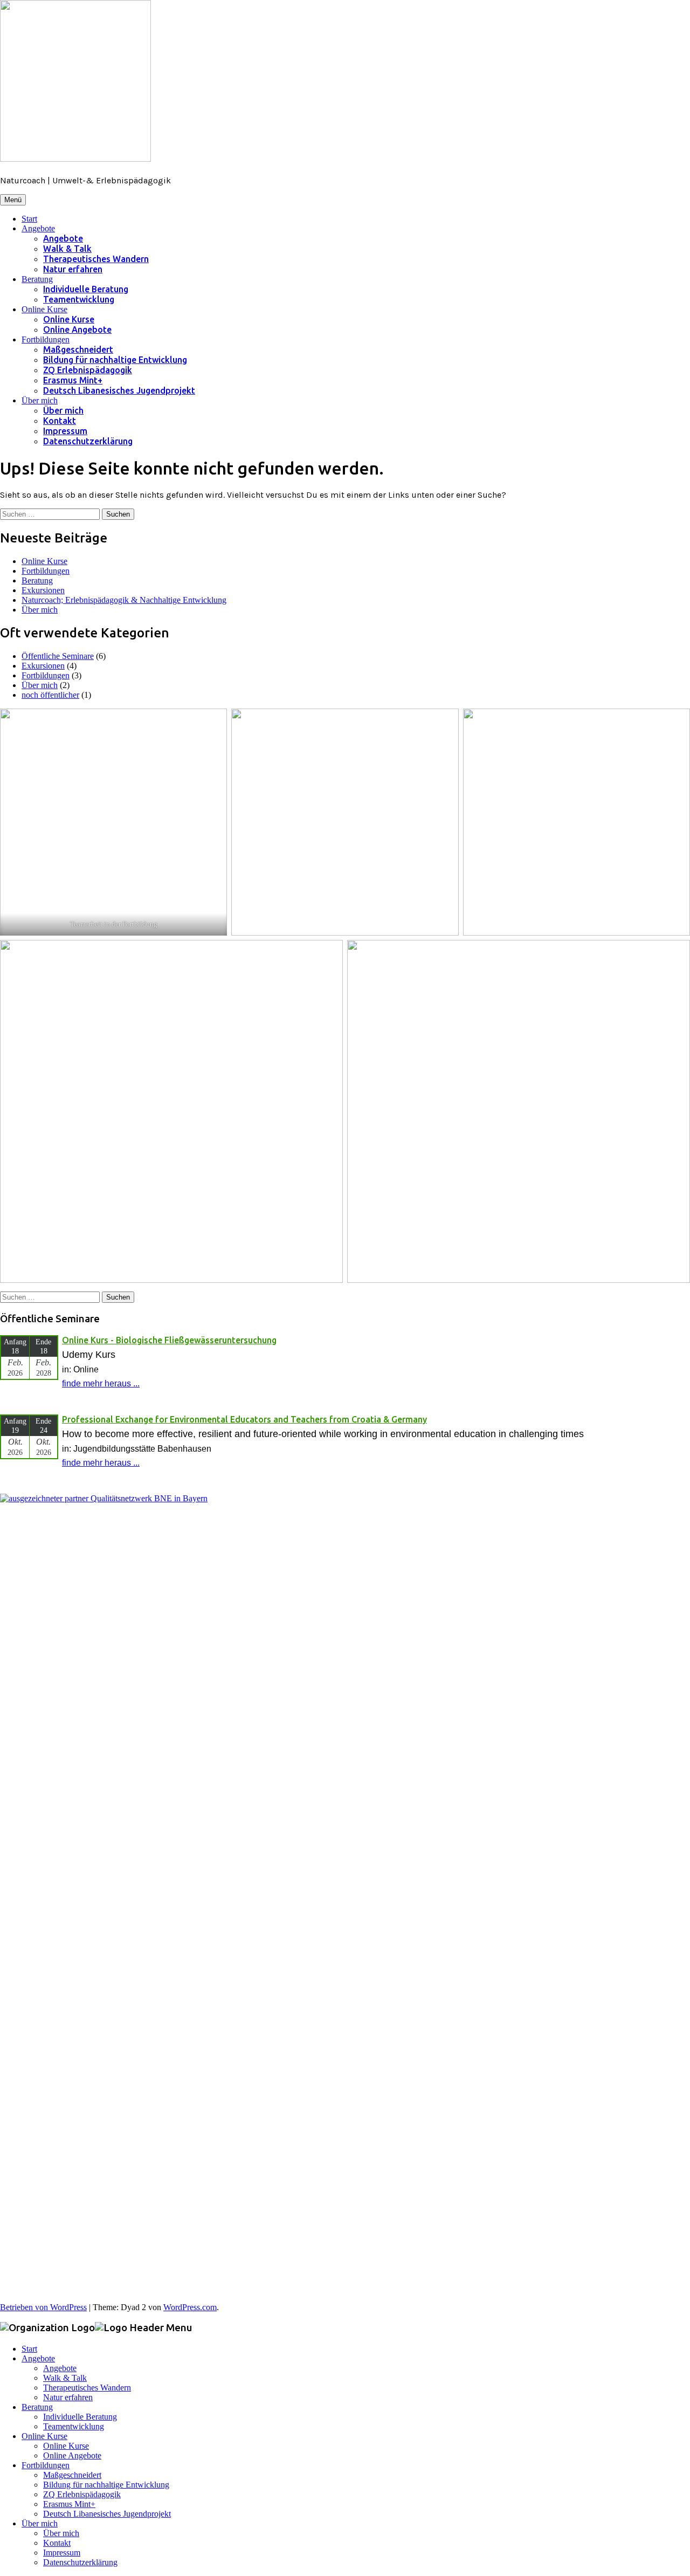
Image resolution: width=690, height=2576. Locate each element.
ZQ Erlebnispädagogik (88, 370)
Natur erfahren (73, 269)
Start (29, 219)
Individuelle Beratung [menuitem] (80, 2417)
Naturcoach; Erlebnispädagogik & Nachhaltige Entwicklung (124, 600)
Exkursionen (43, 590)
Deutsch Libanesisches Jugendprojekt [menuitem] (107, 2514)
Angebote (38, 228)
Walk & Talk (67, 249)
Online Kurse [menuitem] (44, 2436)
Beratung (37, 279)
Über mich (40, 400)
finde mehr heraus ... (101, 1383)
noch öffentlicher (50, 695)
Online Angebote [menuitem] (72, 2455)
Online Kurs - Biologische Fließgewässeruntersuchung (169, 1340)
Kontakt (60, 421)
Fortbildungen (46, 339)
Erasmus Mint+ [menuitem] (69, 2504)
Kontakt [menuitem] (57, 2543)
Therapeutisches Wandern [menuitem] (87, 2388)
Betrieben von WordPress (43, 2307)
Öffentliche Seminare (58, 656)
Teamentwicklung (79, 299)
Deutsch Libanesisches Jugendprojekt (119, 390)
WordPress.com (190, 2307)
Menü (13, 200)
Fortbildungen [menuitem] (46, 2465)
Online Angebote (77, 329)
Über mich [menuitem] (40, 2523)
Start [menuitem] (29, 2349)
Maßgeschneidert (78, 349)
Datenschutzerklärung (88, 441)
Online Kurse (44, 309)
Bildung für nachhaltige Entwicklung (115, 360)
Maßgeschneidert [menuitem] (72, 2475)
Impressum (65, 431)
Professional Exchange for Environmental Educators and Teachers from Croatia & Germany (244, 1419)
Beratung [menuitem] (37, 2407)
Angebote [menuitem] (38, 2358)
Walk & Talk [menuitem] (65, 2378)
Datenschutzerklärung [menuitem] (80, 2562)
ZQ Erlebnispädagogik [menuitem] (82, 2494)
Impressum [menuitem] (62, 2553)
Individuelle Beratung (86, 289)
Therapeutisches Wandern (96, 259)
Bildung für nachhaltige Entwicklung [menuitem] (106, 2485)
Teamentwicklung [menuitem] (74, 2426)
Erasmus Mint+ (73, 380)
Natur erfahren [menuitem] (68, 2397)
